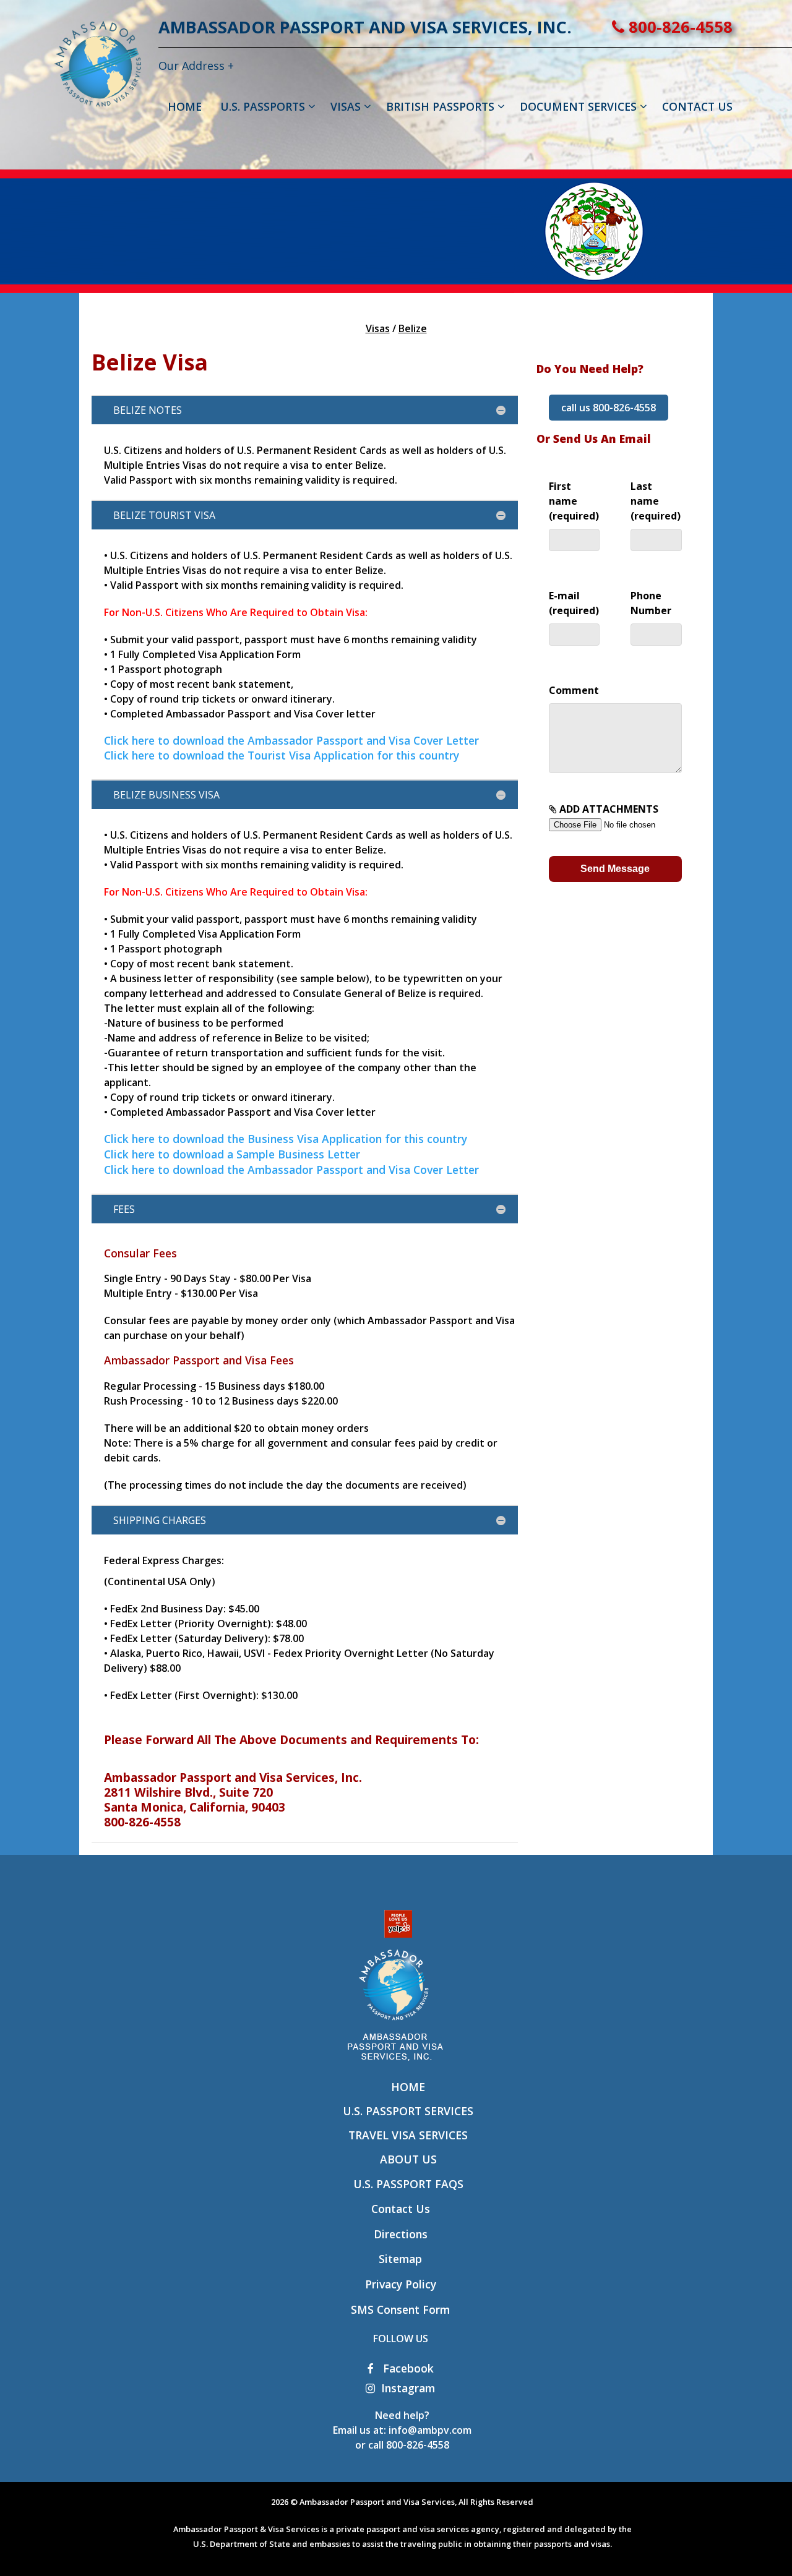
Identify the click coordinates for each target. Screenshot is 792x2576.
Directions (401, 2234)
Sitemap (400, 2259)
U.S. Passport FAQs (408, 2184)
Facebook (407, 2368)
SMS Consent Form (400, 2309)
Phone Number (651, 603)
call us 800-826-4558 (609, 408)
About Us (408, 2159)
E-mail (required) (574, 603)
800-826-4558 (678, 27)
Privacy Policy (401, 2284)
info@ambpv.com (430, 2430)
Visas (378, 328)
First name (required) (574, 501)
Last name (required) (656, 501)
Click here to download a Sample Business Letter (232, 1154)
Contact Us (401, 2209)
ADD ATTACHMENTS (608, 809)
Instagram (408, 2388)
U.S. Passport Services (408, 2111)
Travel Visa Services (408, 2135)
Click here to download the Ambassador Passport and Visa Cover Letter (291, 740)
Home (408, 2087)
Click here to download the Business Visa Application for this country (286, 1139)
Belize (413, 328)
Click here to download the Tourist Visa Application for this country (282, 755)
